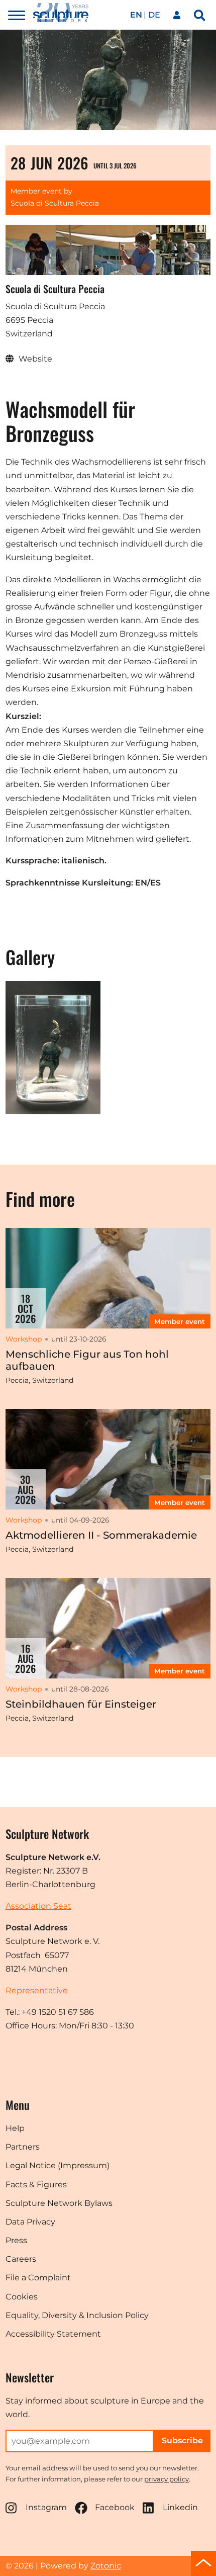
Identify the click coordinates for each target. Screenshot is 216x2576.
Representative (37, 1990)
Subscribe (182, 2440)
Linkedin (180, 2507)
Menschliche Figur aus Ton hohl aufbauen (87, 1360)
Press (16, 2240)
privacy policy (167, 2479)
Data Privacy (30, 2222)
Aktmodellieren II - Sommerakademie (101, 1535)
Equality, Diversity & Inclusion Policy (77, 2315)
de (154, 15)
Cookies (22, 2297)
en (136, 15)
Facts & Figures (36, 2185)
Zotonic (106, 2566)
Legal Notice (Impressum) (58, 2165)
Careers (21, 2259)
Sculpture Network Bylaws (59, 2203)
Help (15, 2128)
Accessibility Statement (53, 2334)
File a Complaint (38, 2278)
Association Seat (38, 1906)
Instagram (46, 2507)
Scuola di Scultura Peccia (55, 203)
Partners (23, 2147)
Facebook (115, 2507)
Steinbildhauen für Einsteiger (81, 1704)
